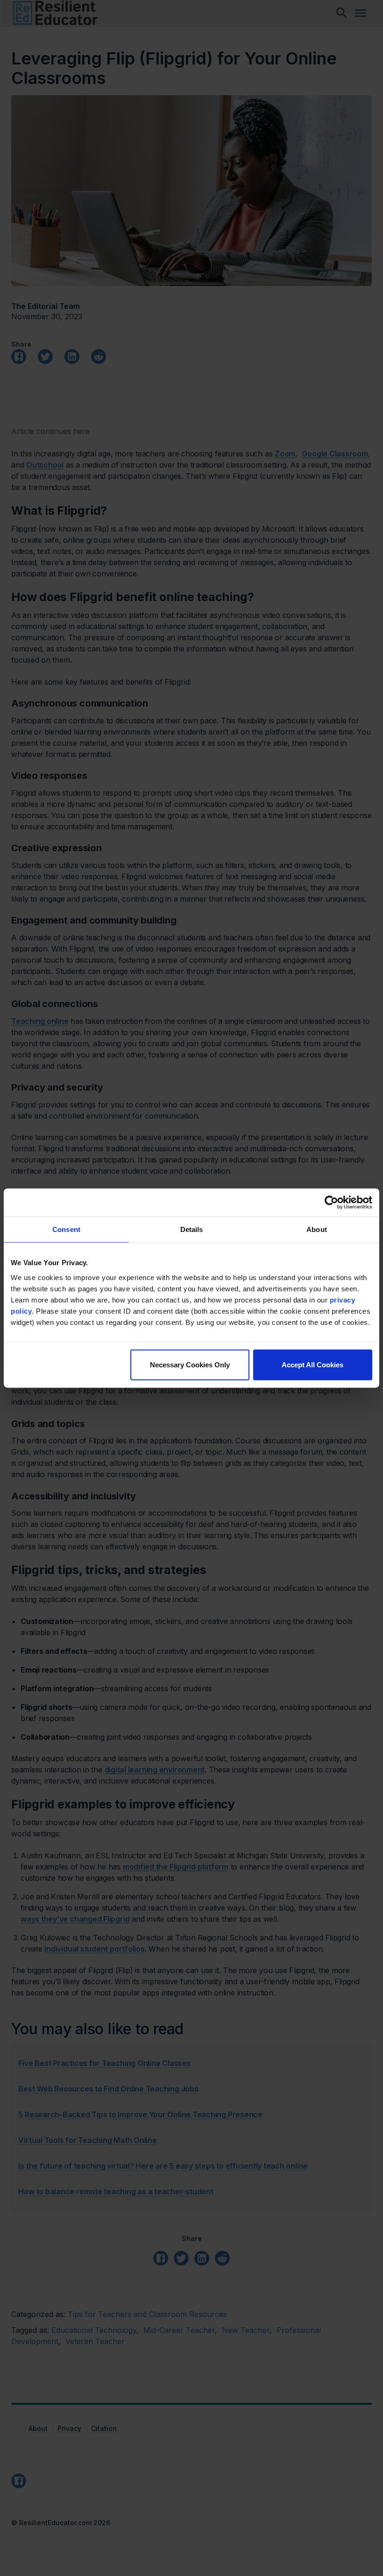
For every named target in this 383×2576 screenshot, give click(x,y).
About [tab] (317, 1229)
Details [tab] (192, 1229)
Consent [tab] (66, 1229)
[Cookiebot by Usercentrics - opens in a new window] (331, 1203)
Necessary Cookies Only (190, 1364)
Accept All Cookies (312, 1364)
